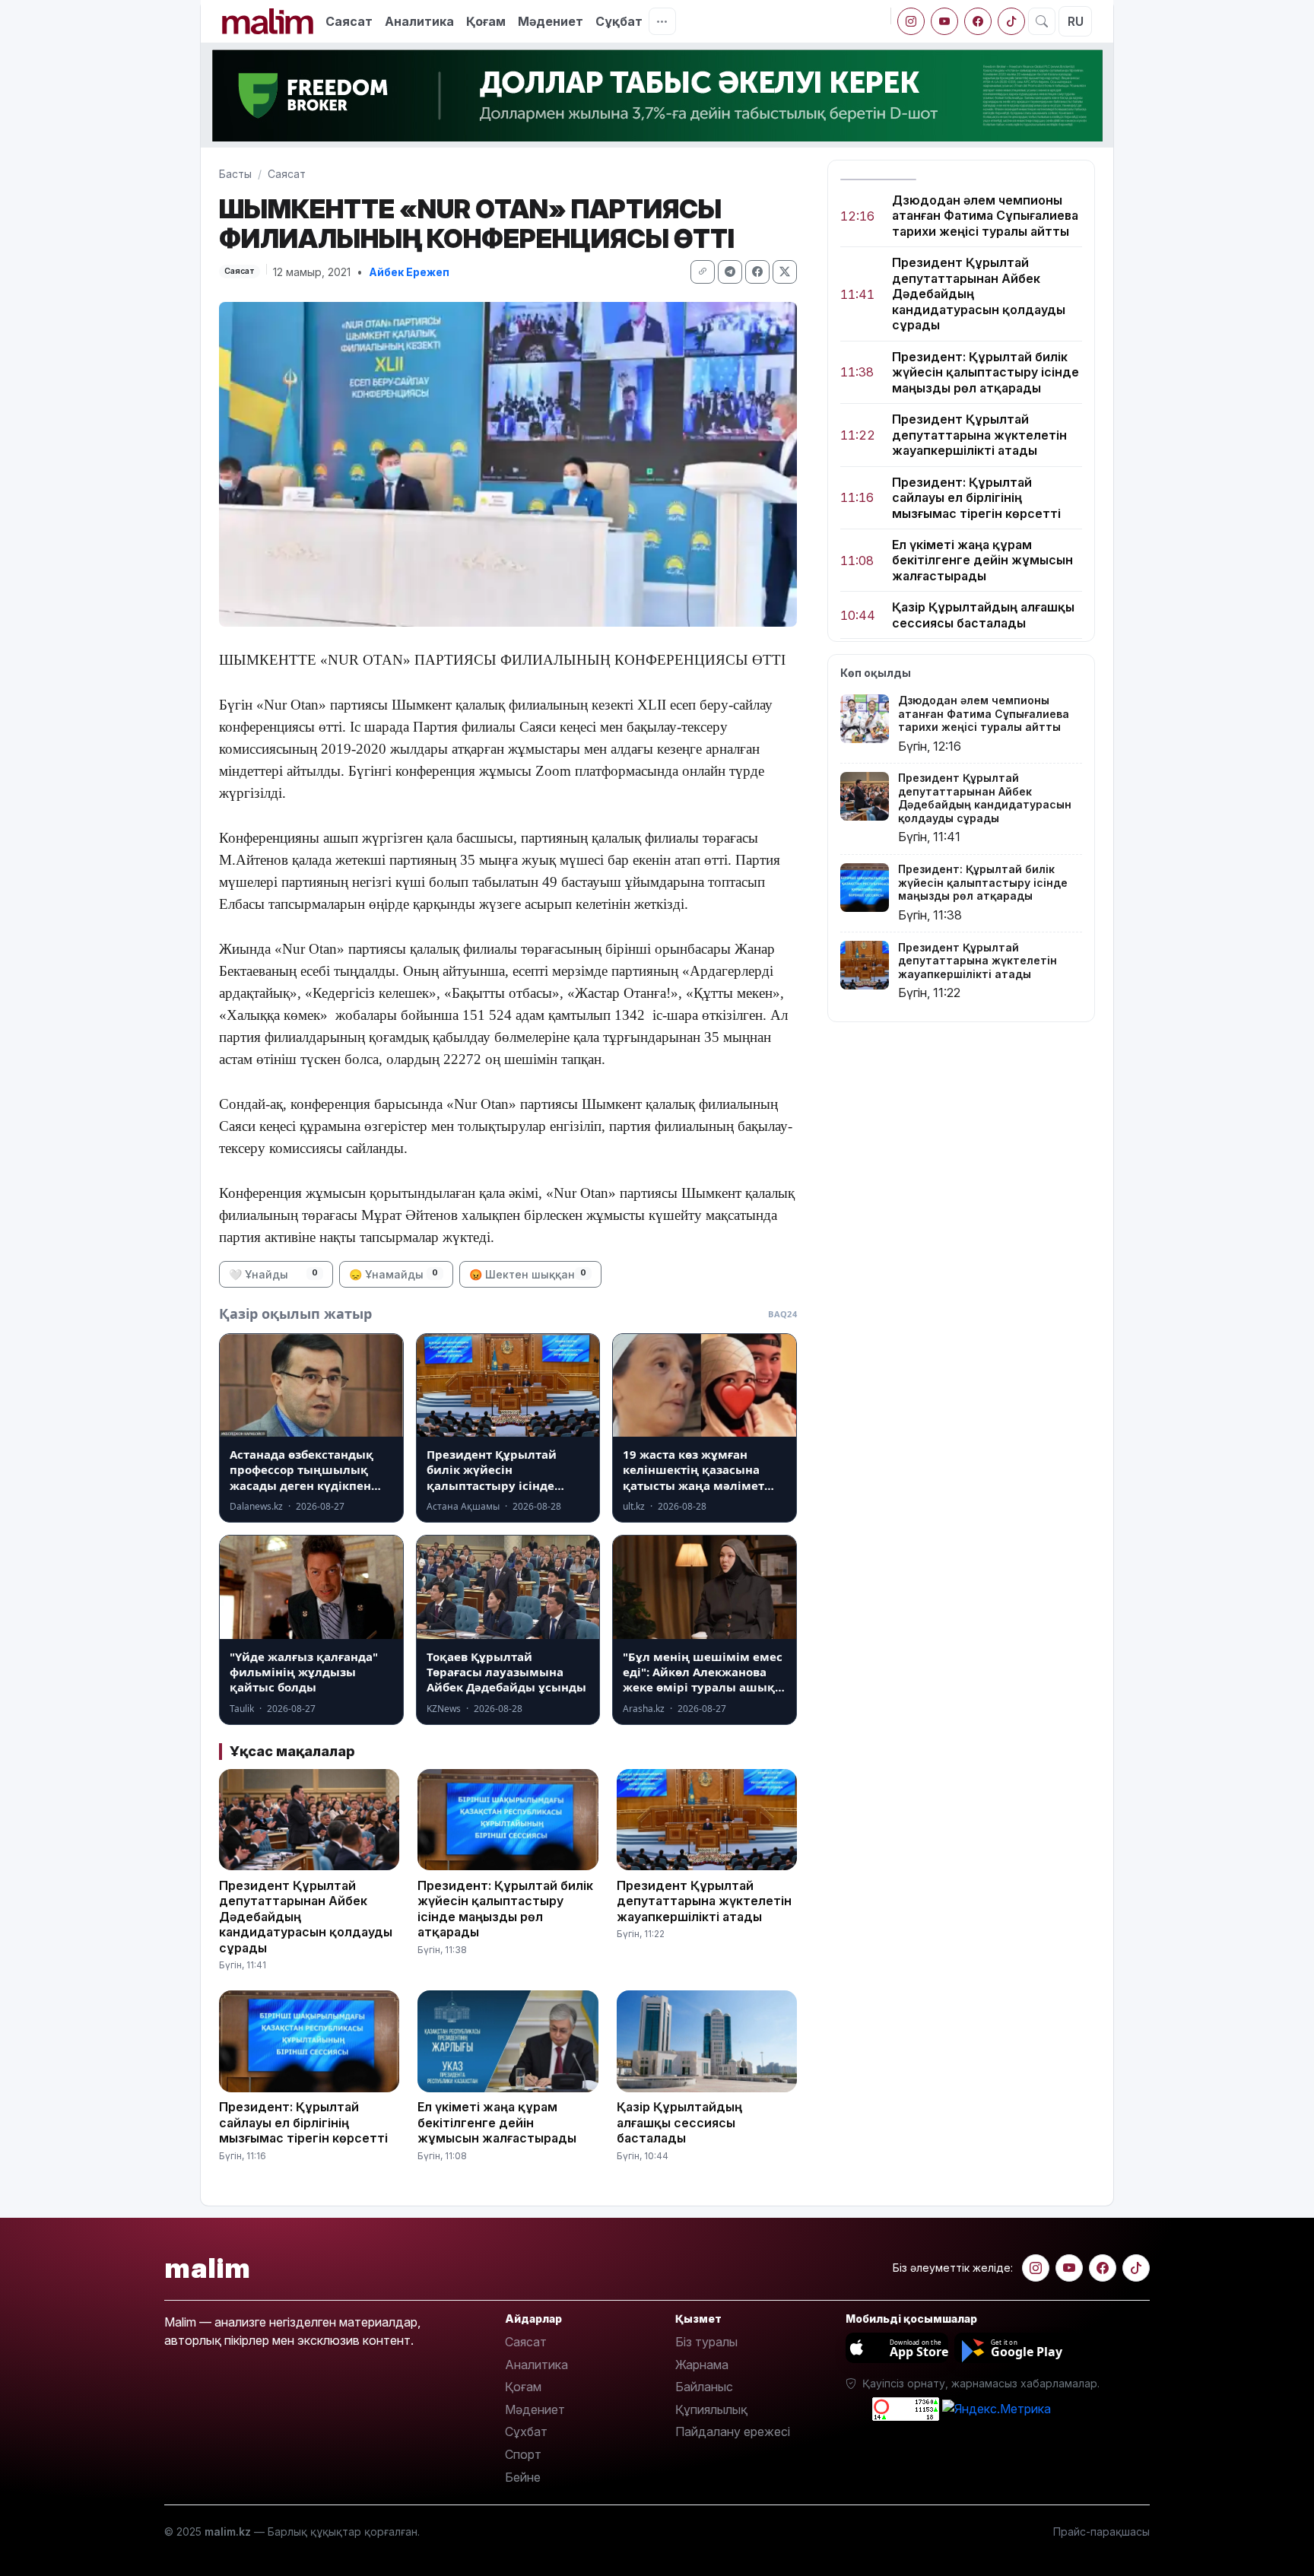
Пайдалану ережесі (733, 2431)
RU (1076, 21)
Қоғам (486, 21)
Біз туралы (706, 2342)
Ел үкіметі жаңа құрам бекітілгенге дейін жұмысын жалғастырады (982, 560)
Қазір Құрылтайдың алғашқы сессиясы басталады (983, 615)
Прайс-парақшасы (1101, 2532)
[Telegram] (730, 272)
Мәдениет (551, 21)
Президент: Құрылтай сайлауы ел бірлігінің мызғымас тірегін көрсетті (976, 498)
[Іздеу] (1042, 21)
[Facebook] (978, 21)
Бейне (523, 2477)
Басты (235, 174)
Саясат (349, 21)
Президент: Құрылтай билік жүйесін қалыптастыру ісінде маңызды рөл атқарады (985, 372)
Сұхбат (526, 2431)
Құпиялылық (711, 2409)
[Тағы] (662, 21)
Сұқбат (619, 21)
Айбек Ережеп (409, 272)
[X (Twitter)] (785, 272)
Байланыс (704, 2387)
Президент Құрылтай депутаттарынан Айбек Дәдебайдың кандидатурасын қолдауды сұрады (979, 294)
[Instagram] (911, 21)
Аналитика (419, 21)
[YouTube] (944, 21)
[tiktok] (1011, 21)
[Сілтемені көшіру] (703, 272)
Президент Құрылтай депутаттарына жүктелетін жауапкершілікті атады (979, 435)
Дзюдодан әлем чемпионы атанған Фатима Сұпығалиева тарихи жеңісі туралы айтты (985, 216)
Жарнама (702, 2365)
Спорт (523, 2454)
